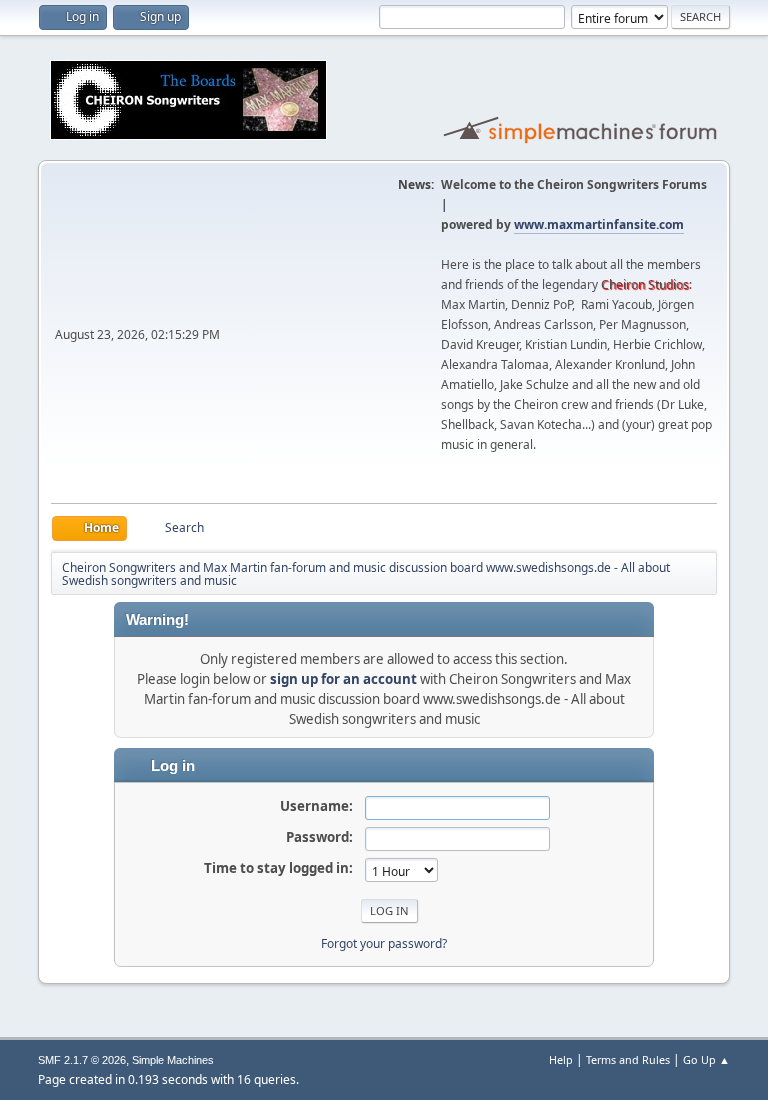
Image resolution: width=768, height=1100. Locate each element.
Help (561, 1059)
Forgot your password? (384, 943)
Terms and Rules (628, 1059)
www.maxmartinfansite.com (599, 224)
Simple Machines (173, 1060)
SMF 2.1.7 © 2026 (82, 1060)
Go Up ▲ (706, 1059)
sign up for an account (343, 679)
